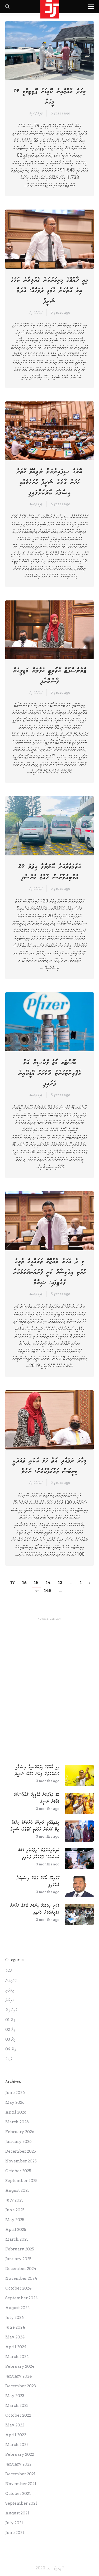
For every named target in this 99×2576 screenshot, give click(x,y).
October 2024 (18, 2288)
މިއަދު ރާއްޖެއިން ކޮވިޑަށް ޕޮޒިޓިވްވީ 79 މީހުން (50, 97)
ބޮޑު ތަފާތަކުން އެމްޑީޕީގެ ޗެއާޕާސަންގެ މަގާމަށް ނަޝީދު (37, 1798)
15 (36, 1583)
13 (60, 1583)
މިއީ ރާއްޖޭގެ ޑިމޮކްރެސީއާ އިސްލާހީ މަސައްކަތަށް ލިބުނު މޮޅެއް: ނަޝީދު (37, 1770)
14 (48, 1583)
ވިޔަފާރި (10, 1990)
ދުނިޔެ (9, 2059)
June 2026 (15, 2093)
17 (13, 1583)
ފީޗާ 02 (10, 2030)
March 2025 (17, 2239)
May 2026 (15, 2102)
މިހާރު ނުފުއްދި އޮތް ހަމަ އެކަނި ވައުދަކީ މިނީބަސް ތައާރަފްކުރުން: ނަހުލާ (49, 1466)
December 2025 (21, 2151)
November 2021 (21, 2484)
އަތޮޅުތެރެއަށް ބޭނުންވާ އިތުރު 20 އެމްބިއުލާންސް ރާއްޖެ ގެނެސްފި (50, 872)
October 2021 (18, 2494)
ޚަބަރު (9, 1971)
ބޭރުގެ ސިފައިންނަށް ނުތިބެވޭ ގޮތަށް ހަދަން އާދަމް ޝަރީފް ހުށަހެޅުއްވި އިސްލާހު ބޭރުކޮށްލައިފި (49, 482)
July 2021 (14, 2523)
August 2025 (17, 2190)
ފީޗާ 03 (10, 2039)
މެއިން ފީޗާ (11, 2010)
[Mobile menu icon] (91, 7)
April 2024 (16, 2347)
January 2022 (18, 2464)
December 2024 (21, 2269)
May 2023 (15, 2396)
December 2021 (20, 2474)
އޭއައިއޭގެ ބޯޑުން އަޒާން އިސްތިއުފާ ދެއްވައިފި (38, 1881)
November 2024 (21, 2278)
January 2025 (18, 2259)
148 (48, 1591)
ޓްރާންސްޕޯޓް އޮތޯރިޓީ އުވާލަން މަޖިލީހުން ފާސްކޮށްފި (50, 676)
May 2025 (15, 2220)
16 (24, 1583)
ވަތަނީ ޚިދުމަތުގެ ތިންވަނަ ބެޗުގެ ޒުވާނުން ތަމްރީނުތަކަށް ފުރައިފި (35, 1909)
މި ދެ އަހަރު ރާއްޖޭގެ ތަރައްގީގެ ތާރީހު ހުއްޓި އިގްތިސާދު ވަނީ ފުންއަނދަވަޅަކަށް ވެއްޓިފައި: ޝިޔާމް (50, 1272)
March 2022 (17, 2445)
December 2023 (21, 2386)
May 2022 (15, 2425)
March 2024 (17, 2357)
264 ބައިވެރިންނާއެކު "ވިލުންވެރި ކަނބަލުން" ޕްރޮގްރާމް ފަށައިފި (39, 1854)
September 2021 (21, 2503)
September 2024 (22, 2298)
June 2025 (15, 2210)
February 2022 (20, 2454)
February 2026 (20, 2132)
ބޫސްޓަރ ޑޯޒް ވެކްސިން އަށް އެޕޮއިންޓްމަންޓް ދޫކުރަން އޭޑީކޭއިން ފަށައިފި (50, 1073)
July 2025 (14, 2200)
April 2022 (16, 2435)
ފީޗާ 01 (10, 2020)
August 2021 (17, 2513)
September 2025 (21, 2181)
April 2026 (16, 2112)
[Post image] (79, 1776)
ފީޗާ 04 (11, 2049)
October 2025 (18, 2171)
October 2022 (18, 2415)
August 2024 (18, 2308)
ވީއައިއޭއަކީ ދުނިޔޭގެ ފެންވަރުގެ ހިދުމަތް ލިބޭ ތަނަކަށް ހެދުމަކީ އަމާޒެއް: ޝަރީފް (35, 1826)
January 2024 (19, 2376)
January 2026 (18, 2142)
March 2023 (17, 2406)
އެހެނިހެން (11, 1981)
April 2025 (16, 2230)
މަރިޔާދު (10, 2000)
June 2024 (15, 2327)
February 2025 (20, 2249)
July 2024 (15, 2318)
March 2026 (17, 2122)
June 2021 (15, 2533)
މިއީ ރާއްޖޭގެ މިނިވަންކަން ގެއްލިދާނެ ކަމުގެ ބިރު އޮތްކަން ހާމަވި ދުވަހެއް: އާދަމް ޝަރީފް (49, 291)
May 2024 (15, 2337)
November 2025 (21, 2161)
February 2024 (20, 2366)
